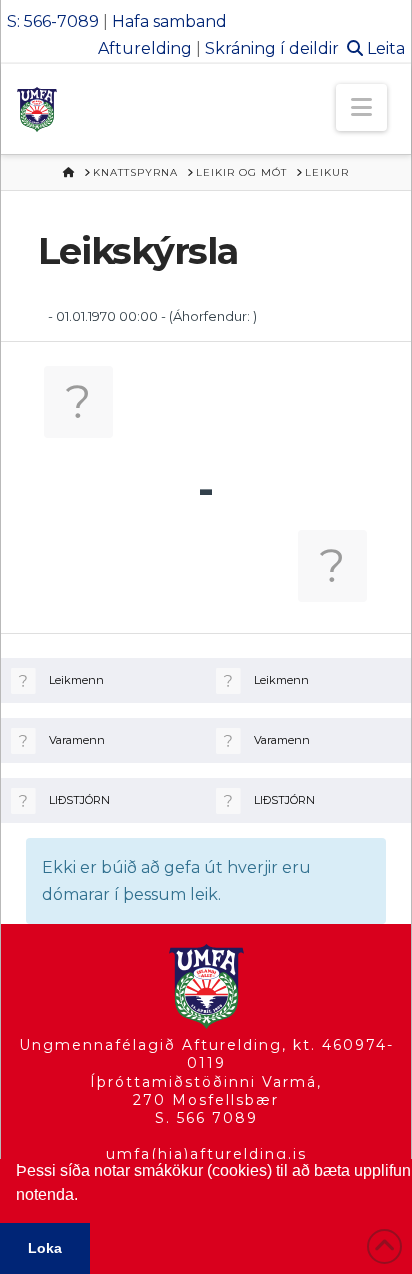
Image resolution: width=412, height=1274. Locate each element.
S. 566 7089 (206, 1118)
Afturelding (145, 48)
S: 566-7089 (53, 21)
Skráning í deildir (272, 48)
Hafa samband (169, 21)
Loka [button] (45, 1248)
